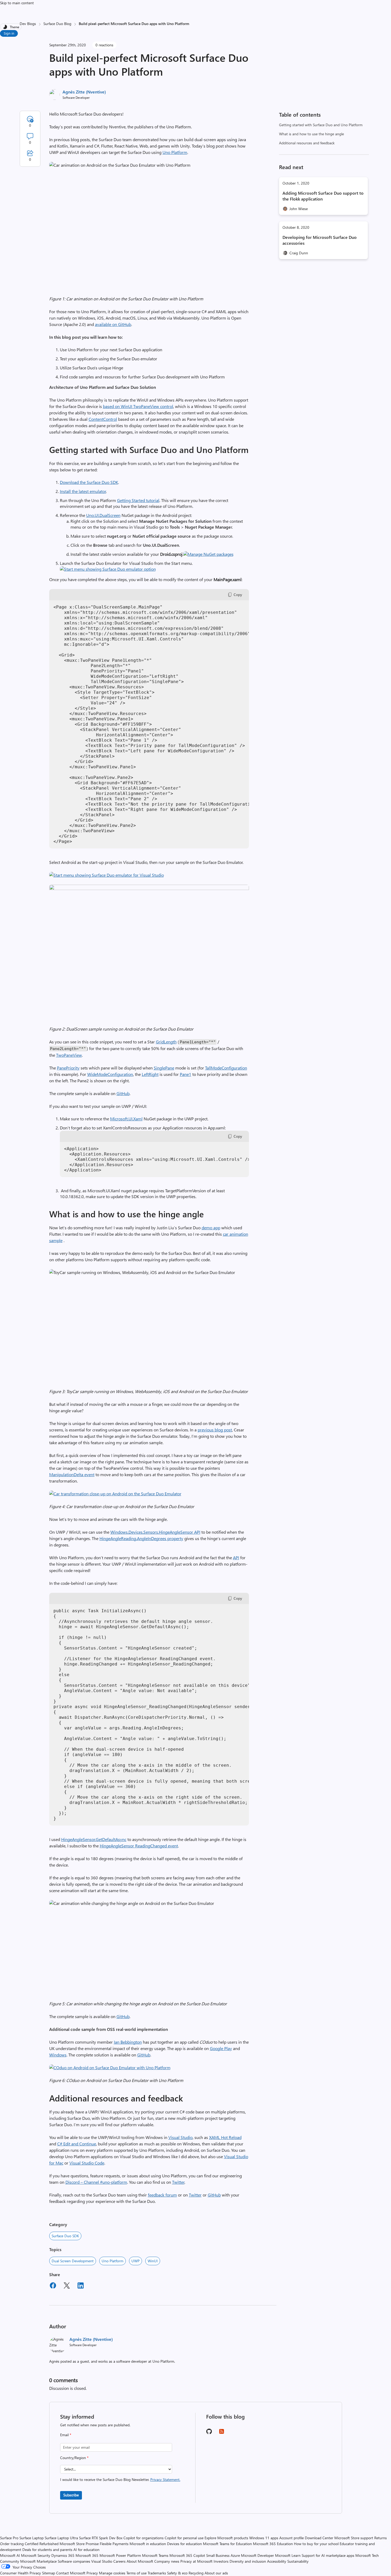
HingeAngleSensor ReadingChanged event (139, 1846)
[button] (208, 554)
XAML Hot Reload (225, 2137)
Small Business (218, 2555)
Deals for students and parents (47, 2550)
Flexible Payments (114, 2544)
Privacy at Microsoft (196, 2561)
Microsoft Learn (288, 2555)
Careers (119, 2561)
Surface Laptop (32, 2538)
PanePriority (68, 1068)
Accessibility (277, 2561)
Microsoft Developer (257, 2555)
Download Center (319, 2538)
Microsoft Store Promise (79, 2544)
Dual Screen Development (73, 2261)
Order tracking (12, 2544)
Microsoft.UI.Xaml (126, 1119)
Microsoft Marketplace (38, 2561)
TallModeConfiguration (226, 1068)
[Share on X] (67, 2286)
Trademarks (157, 2573)
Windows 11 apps (264, 2538)
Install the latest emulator (83, 491)
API (236, 1558)
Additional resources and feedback (307, 143)
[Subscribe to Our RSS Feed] (222, 2433)
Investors (221, 2561)
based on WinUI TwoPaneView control (138, 406)
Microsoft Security (36, 2555)
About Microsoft (140, 2561)
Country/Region (74, 2458)
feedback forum (162, 2195)
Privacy (93, 2573)
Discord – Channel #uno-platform (96, 2182)
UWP (136, 2261)
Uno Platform (175, 152)
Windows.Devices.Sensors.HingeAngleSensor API (155, 1532)
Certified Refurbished (42, 2544)
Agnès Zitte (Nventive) (84, 92)
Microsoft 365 (87, 2555)
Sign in (9, 33)
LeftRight (150, 1074)
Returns (380, 2538)
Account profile (292, 2538)
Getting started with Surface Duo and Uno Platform (321, 125)
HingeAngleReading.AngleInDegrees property (141, 1538)
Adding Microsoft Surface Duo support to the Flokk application (323, 196)
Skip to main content (17, 3)
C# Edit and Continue (77, 2144)
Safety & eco (177, 2573)
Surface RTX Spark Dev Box (101, 2538)
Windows (58, 2055)
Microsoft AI (10, 2555)
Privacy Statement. (165, 2479)
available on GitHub (113, 324)
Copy (238, 595)
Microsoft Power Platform (120, 2555)
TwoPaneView (69, 1055)
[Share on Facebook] (53, 2286)
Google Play (221, 2048)
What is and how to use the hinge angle (311, 134)
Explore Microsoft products (226, 2538)
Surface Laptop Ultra (61, 2538)
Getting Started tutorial (138, 500)
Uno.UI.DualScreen (103, 515)
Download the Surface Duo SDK (89, 482)
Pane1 (186, 1074)
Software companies (74, 2561)
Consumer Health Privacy (20, 2573)
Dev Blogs (28, 24)
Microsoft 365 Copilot (187, 2555)
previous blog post (215, 1430)
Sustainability (298, 2561)
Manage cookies (112, 2573)
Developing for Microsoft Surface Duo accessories (320, 240)
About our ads (216, 2573)
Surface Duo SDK (65, 2236)
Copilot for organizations (143, 2538)
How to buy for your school (316, 2544)
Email (66, 2435)
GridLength (166, 1042)
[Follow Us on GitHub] (209, 2433)
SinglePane (164, 1068)
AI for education (86, 2550)
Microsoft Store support (354, 2538)
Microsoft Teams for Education (227, 2544)
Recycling (196, 2573)
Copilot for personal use (184, 2538)
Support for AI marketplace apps (328, 2555)
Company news (167, 2561)
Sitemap (49, 2573)
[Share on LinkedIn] (81, 2286)
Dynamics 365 (63, 2555)
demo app (211, 1228)
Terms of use (136, 2573)
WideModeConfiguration (110, 1074)
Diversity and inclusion (248, 2561)
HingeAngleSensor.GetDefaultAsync (94, 1839)
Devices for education (184, 2544)
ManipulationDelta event (72, 1474)
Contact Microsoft (71, 2573)
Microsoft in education (148, 2544)
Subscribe (71, 2495)
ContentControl (103, 419)
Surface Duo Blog (57, 24)
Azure (235, 2555)
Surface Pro (9, 2538)
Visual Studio (180, 2137)
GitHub (123, 1093)
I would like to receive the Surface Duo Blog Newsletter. (120, 2479)
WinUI (153, 2261)
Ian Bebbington (128, 2042)
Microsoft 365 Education (273, 2544)
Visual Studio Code (87, 2163)
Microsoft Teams (155, 2555)
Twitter (178, 2182)
